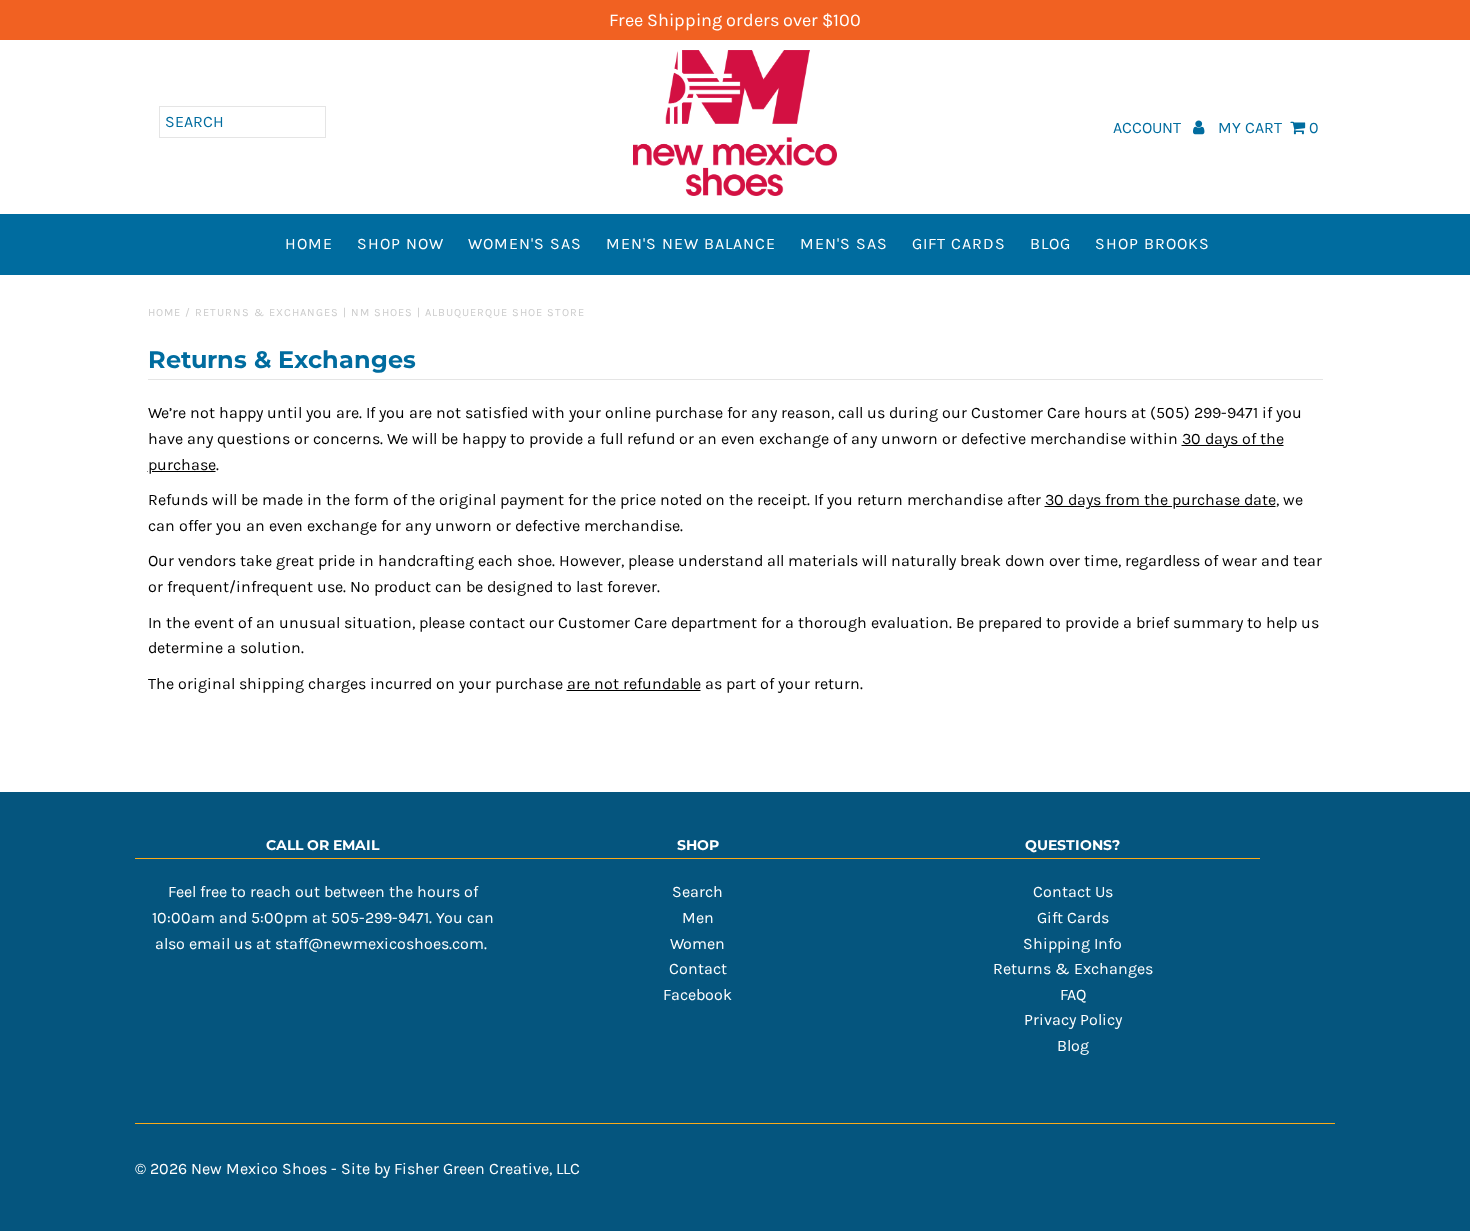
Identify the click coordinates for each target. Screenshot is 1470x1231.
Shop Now (400, 243)
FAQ (1073, 994)
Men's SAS (844, 243)
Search (697, 891)
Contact (698, 968)
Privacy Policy (1073, 1019)
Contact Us (1073, 891)
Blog (1050, 243)
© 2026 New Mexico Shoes (231, 1168)
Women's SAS (525, 243)
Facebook (697, 994)
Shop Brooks (1152, 243)
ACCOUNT (1149, 127)
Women (697, 943)
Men (698, 917)
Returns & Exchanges (1073, 968)
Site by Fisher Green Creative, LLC (460, 1168)
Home (309, 243)
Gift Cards (959, 243)
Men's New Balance (691, 243)
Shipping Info (1072, 943)
